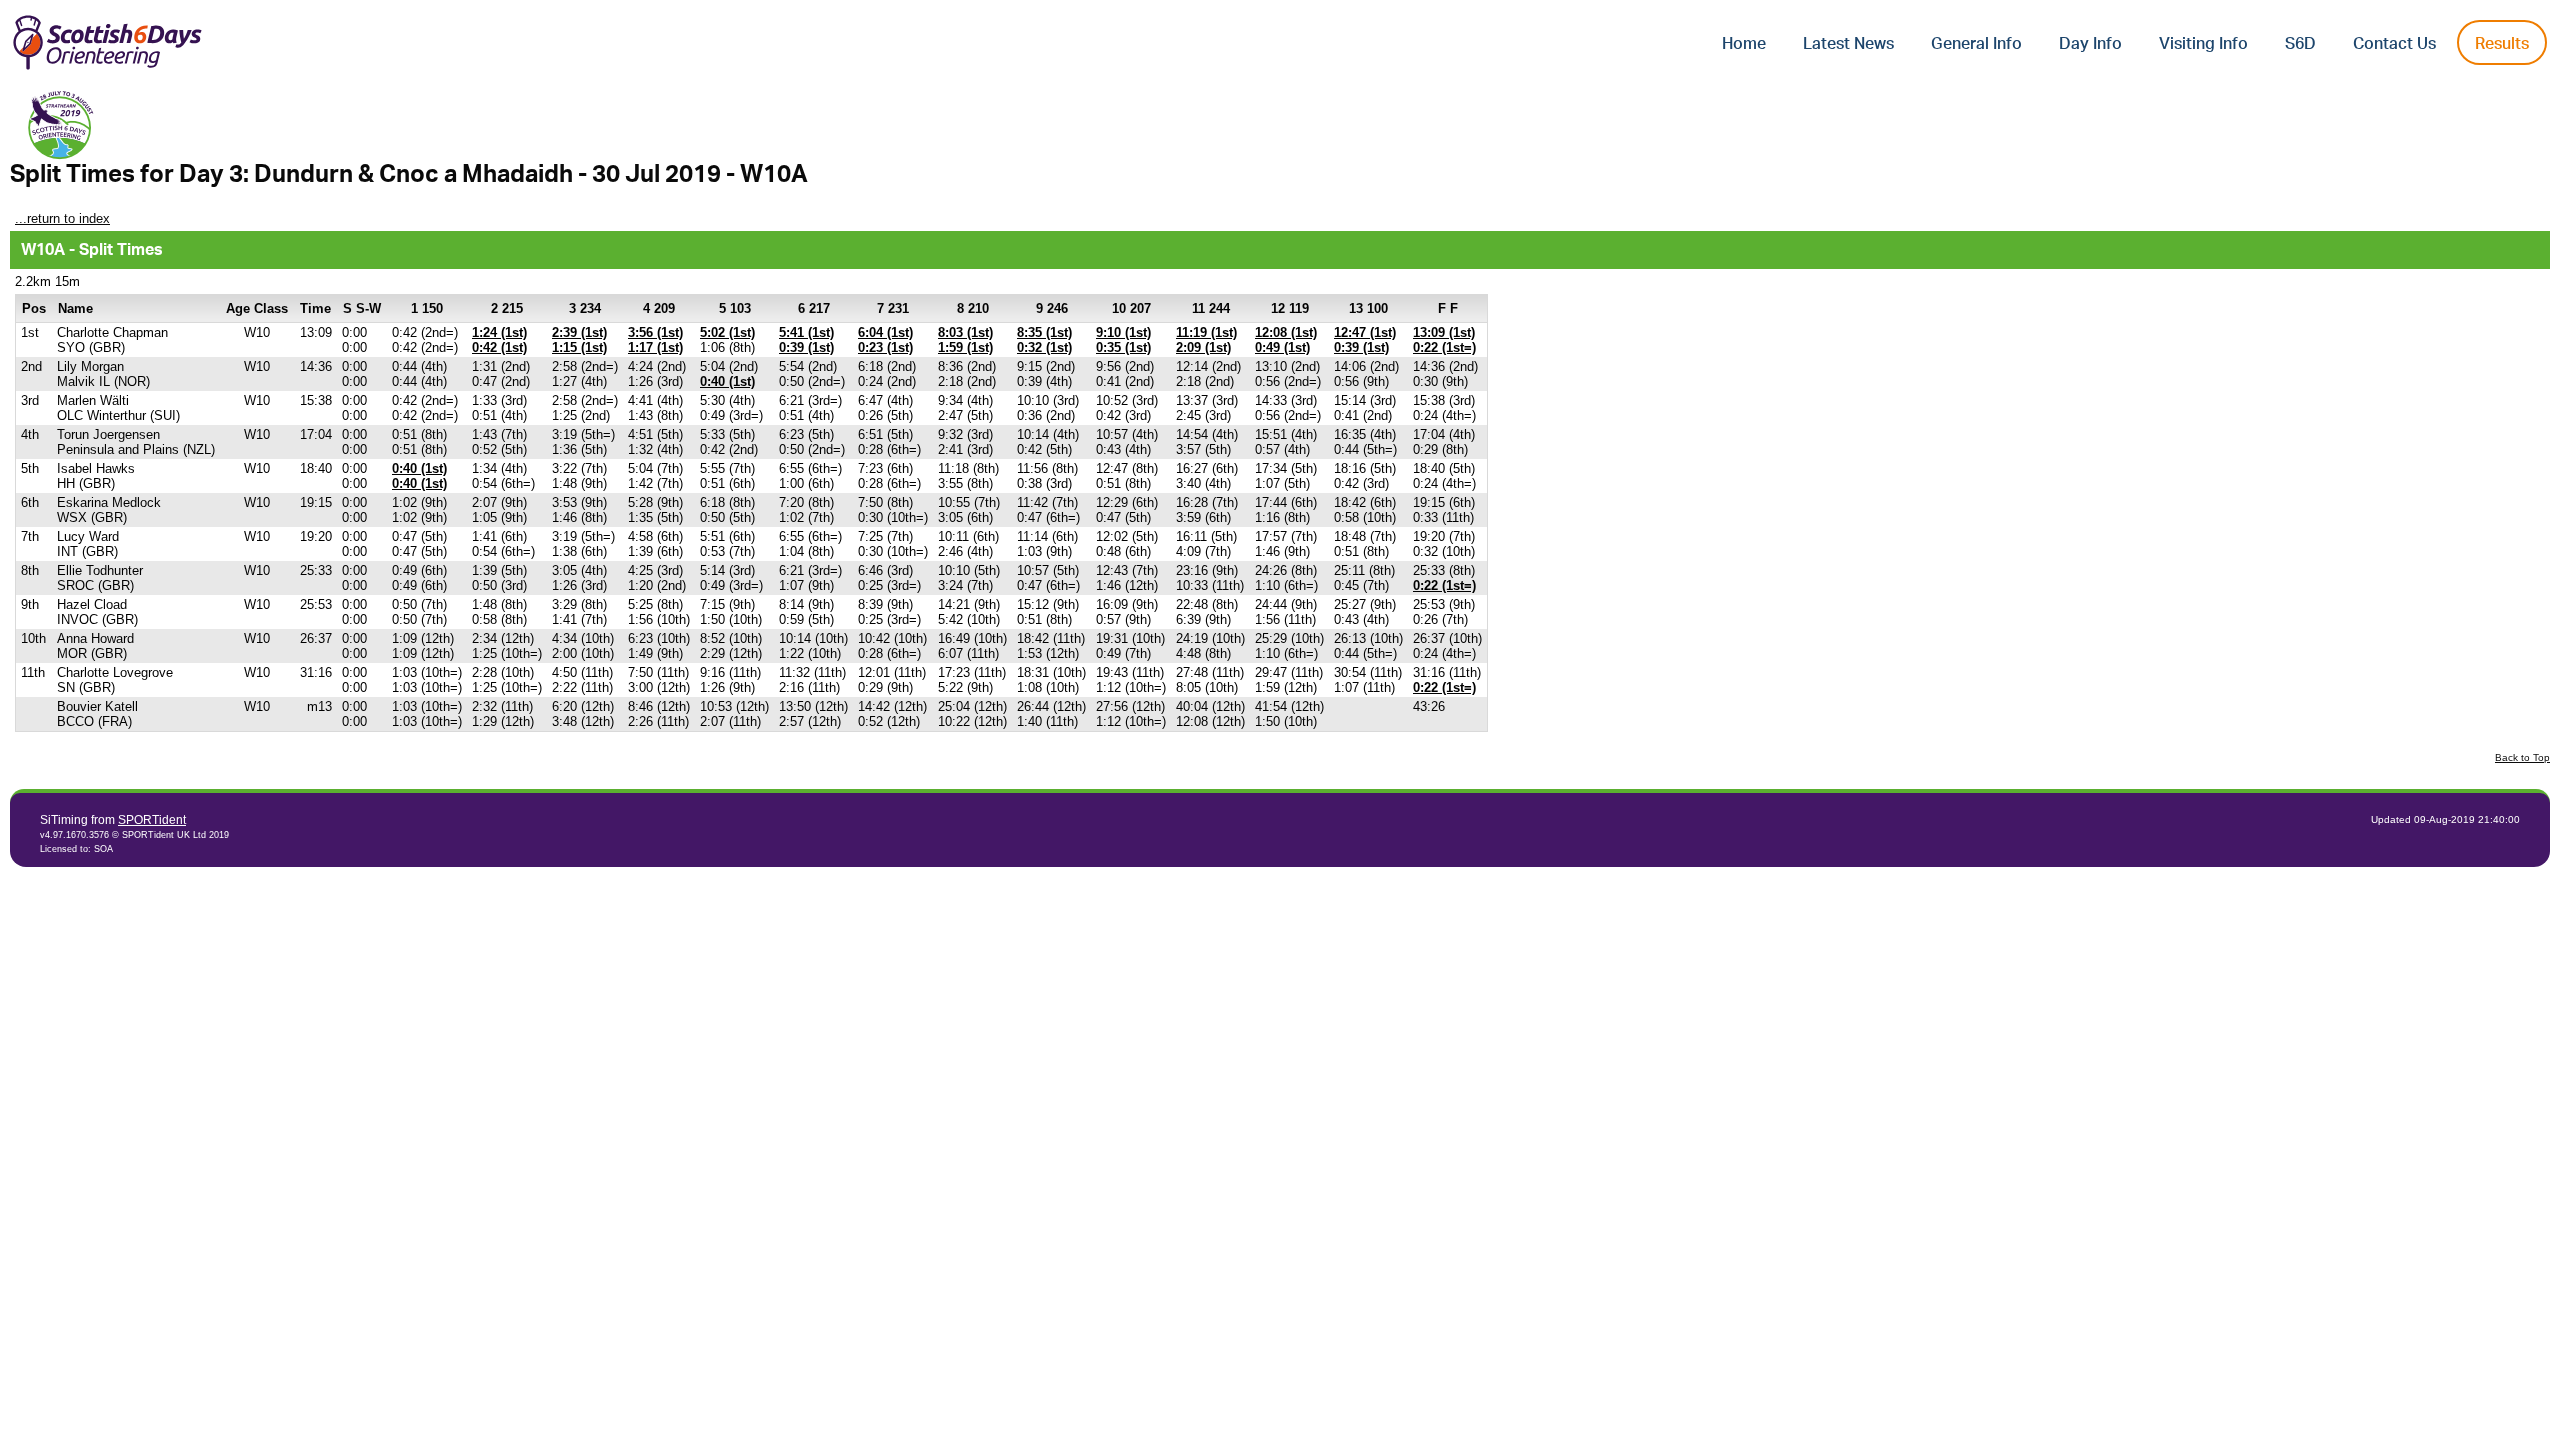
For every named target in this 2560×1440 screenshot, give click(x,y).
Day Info (2090, 44)
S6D (2300, 44)
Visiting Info (2203, 44)
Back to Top (2522, 757)
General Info (1976, 44)
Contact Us (2394, 44)
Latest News (1848, 44)
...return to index (62, 218)
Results (2502, 44)
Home (1744, 44)
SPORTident (152, 820)
